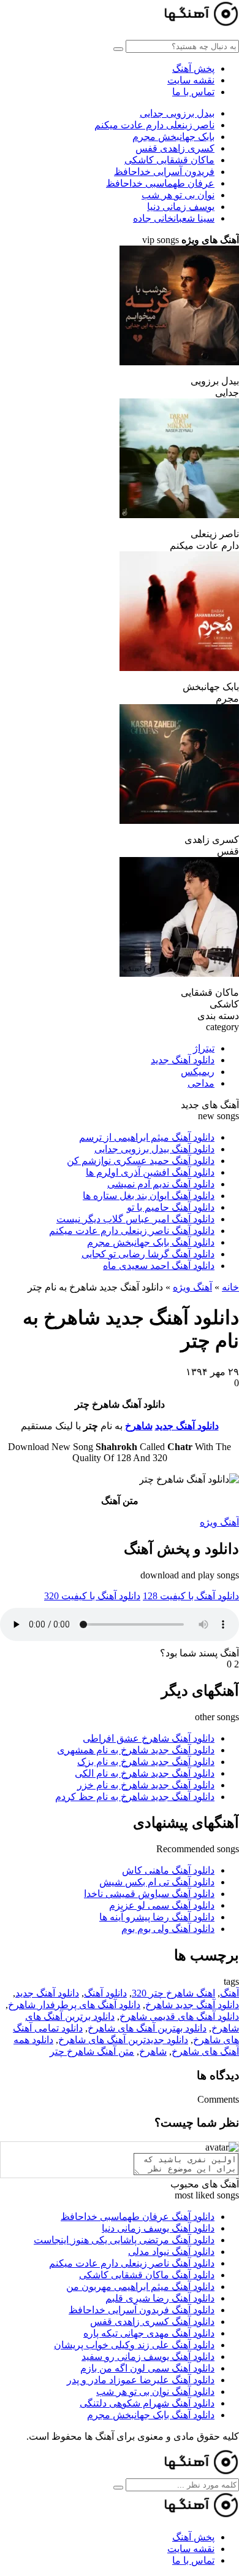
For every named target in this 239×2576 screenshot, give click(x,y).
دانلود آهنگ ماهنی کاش (168, 1870)
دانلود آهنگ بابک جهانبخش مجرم (151, 1242)
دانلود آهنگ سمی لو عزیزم (162, 1905)
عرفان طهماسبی (160, 183)
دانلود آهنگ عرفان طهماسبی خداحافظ (138, 2217)
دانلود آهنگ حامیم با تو (171, 1207)
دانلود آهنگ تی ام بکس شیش (157, 1882)
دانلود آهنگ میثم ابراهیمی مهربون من (140, 2287)
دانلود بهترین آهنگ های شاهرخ (147, 2028)
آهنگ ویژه (192, 1287)
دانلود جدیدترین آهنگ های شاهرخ (123, 2040)
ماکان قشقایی (169, 160)
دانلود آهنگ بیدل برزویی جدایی (154, 1149)
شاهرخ (139, 1426)
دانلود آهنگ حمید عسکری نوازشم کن (141, 1161)
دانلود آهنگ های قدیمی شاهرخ (179, 2016)
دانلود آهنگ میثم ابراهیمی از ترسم (147, 1137)
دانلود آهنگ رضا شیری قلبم (160, 2298)
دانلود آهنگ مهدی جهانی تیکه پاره (149, 2333)
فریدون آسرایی (164, 172)
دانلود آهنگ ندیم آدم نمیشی (161, 1184)
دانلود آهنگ (105, 1993)
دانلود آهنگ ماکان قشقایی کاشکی (147, 2275)
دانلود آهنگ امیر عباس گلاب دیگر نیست (135, 1219)
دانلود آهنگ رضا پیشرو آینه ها (157, 1917)
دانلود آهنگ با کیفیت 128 (191, 1596)
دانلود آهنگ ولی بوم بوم (168, 1929)
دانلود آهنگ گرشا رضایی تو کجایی (148, 1254)
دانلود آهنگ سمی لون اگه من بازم (147, 2368)
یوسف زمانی (181, 207)
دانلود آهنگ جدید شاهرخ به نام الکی (145, 1773)
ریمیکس (198, 1072)
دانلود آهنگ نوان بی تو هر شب (155, 2392)
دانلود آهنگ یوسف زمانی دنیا (158, 2228)
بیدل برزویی (177, 113)
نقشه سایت (191, 80)
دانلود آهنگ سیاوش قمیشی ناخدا (149, 1894)
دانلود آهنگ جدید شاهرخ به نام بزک (146, 1762)
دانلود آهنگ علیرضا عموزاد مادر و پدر (141, 2380)
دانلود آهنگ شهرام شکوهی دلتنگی (147, 2403)
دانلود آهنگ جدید (183, 1060)
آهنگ (230, 1993)
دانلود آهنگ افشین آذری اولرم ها (150, 1172)
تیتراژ (204, 1048)
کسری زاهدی (175, 148)
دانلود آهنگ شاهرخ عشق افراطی (149, 1738)
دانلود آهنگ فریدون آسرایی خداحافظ (142, 2310)
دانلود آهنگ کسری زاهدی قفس (152, 2322)
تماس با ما (193, 92)
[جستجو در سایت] (118, 49)
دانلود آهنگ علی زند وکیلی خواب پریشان (134, 2345)
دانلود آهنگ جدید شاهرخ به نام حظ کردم (135, 1797)
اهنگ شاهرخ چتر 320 (173, 1993)
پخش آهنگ (193, 68)
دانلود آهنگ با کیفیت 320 (92, 1596)
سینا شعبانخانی (174, 218)
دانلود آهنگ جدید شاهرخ (192, 2005)
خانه (230, 1287)
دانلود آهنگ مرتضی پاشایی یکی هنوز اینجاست (124, 2240)
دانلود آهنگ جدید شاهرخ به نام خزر (146, 1785)
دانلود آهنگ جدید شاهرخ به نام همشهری (136, 1750)
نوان (178, 195)
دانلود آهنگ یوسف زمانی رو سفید (148, 2357)
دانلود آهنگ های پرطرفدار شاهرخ (74, 2005)
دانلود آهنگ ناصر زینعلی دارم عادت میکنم (132, 1231)
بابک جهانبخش (173, 137)
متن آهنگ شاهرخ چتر (92, 2051)
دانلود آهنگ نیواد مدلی (171, 2252)
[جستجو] (118, 2488)
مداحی (201, 1083)
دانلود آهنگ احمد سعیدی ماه (159, 1266)
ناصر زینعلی (154, 125)
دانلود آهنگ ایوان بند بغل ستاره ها (149, 1196)
